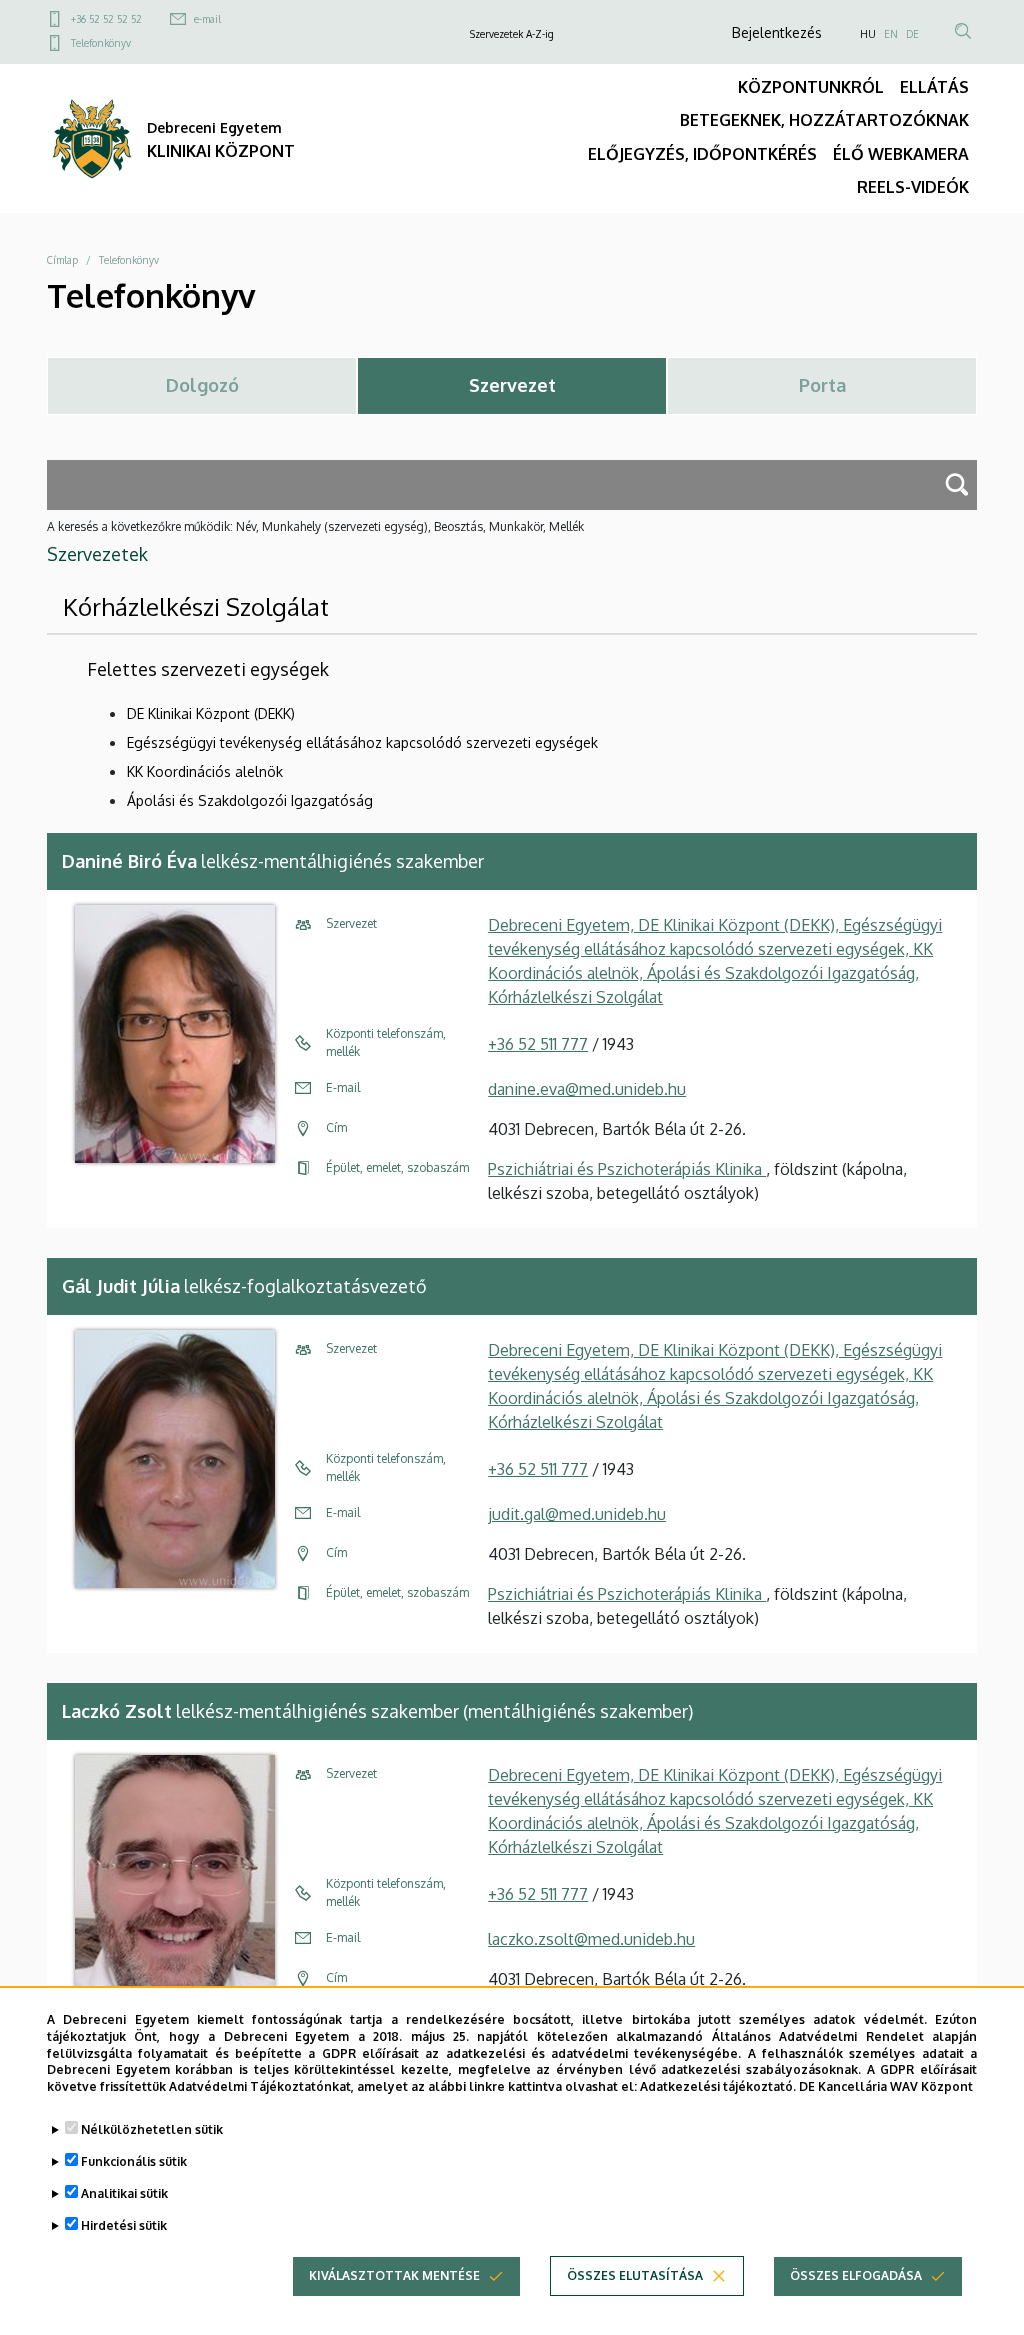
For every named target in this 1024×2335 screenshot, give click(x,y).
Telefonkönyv (101, 43)
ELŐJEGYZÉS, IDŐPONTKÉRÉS (702, 154)
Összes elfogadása (856, 2275)
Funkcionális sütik (134, 2161)
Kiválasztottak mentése (394, 2275)
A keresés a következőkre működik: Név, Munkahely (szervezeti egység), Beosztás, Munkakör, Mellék (315, 526)
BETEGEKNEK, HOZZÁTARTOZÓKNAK (824, 120)
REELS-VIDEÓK (913, 187)
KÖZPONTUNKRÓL (811, 87)
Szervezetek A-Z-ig (512, 34)
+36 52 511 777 (538, 1044)
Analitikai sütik (124, 2193)
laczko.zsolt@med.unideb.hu (591, 1939)
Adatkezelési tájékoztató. (718, 2086)
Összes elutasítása (635, 2275)
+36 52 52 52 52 (106, 19)
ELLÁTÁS (934, 87)
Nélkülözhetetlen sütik (152, 2129)
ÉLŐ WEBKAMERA (901, 154)
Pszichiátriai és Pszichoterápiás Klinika (627, 1169)
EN (891, 34)
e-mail (207, 19)
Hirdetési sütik (124, 2225)
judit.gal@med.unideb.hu (577, 1514)
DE (912, 34)
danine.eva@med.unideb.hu (587, 1089)
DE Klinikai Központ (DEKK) (211, 713)
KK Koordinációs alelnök (205, 771)
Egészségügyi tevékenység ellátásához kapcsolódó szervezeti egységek (362, 742)
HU (868, 34)
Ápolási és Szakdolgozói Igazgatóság (250, 800)
